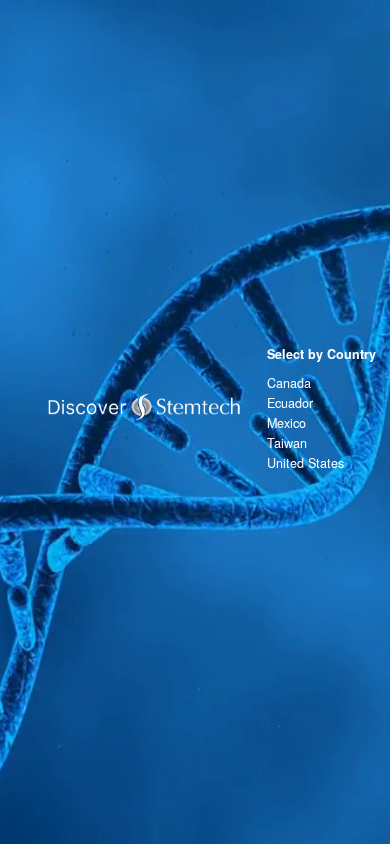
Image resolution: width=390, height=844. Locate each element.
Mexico (286, 423)
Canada (289, 383)
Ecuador (290, 403)
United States (305, 463)
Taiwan (287, 443)
